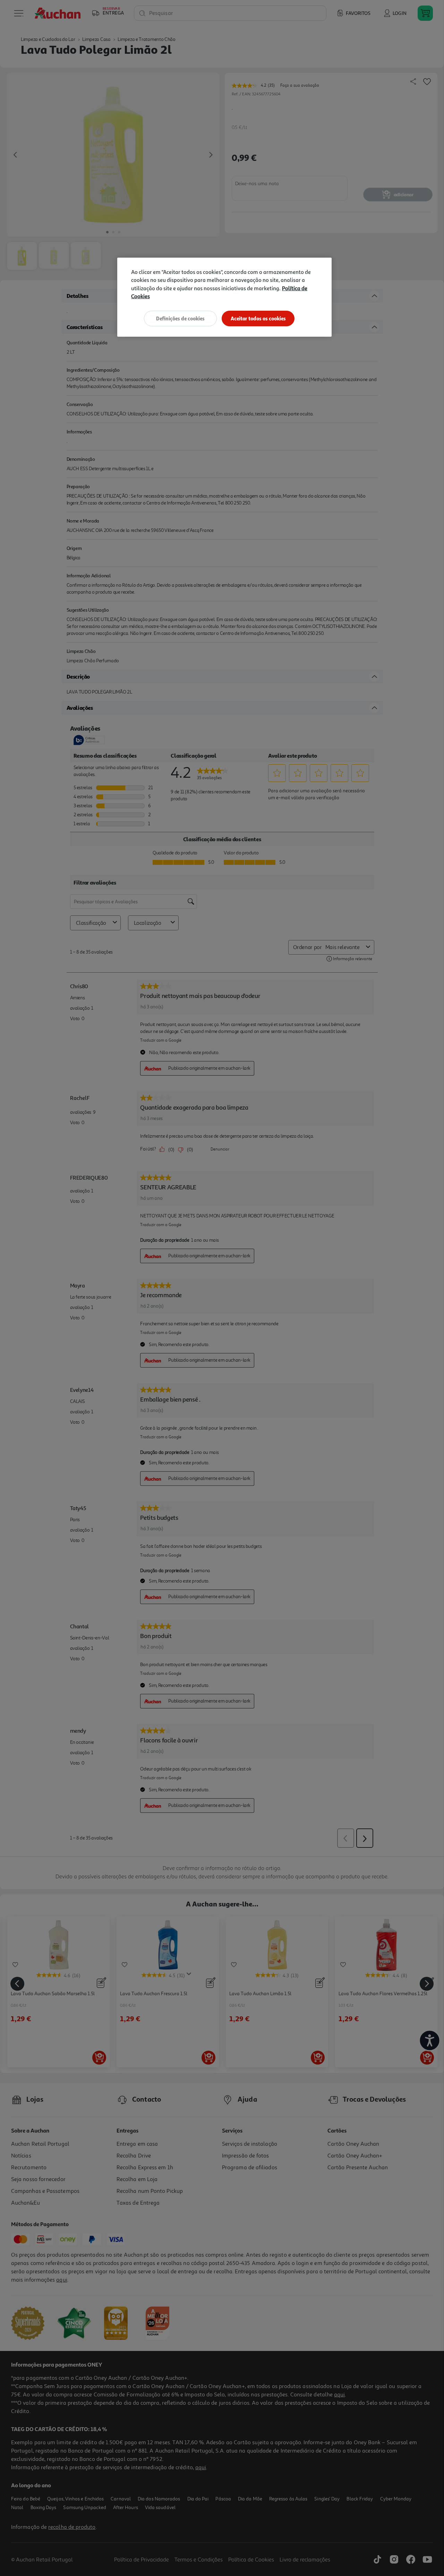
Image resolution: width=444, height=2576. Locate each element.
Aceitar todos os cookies (258, 318)
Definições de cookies (180, 318)
